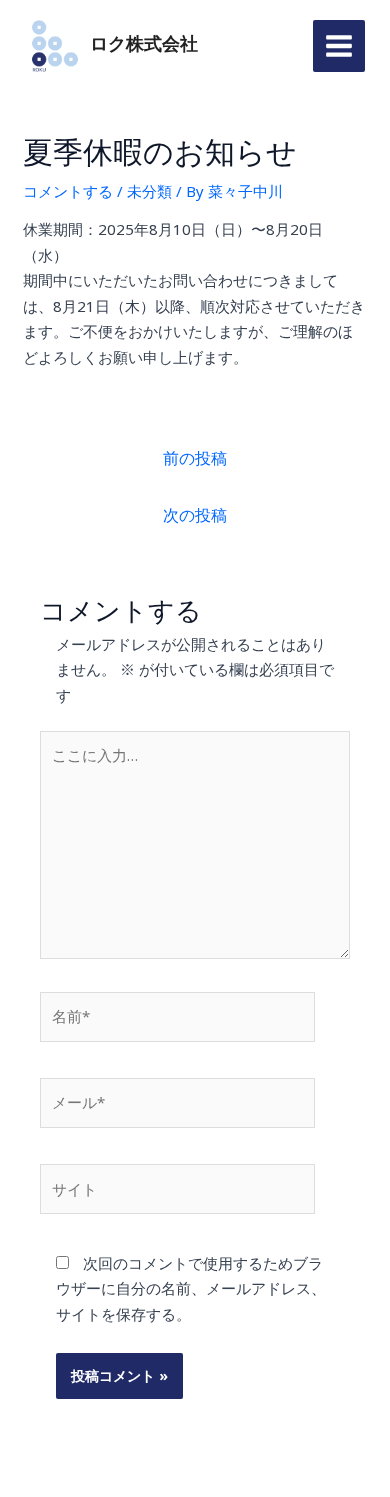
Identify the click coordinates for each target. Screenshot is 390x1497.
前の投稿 (195, 458)
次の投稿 (195, 515)
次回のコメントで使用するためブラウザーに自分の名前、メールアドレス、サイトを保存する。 (191, 1288)
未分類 (149, 191)
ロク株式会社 (144, 44)
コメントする (68, 191)
